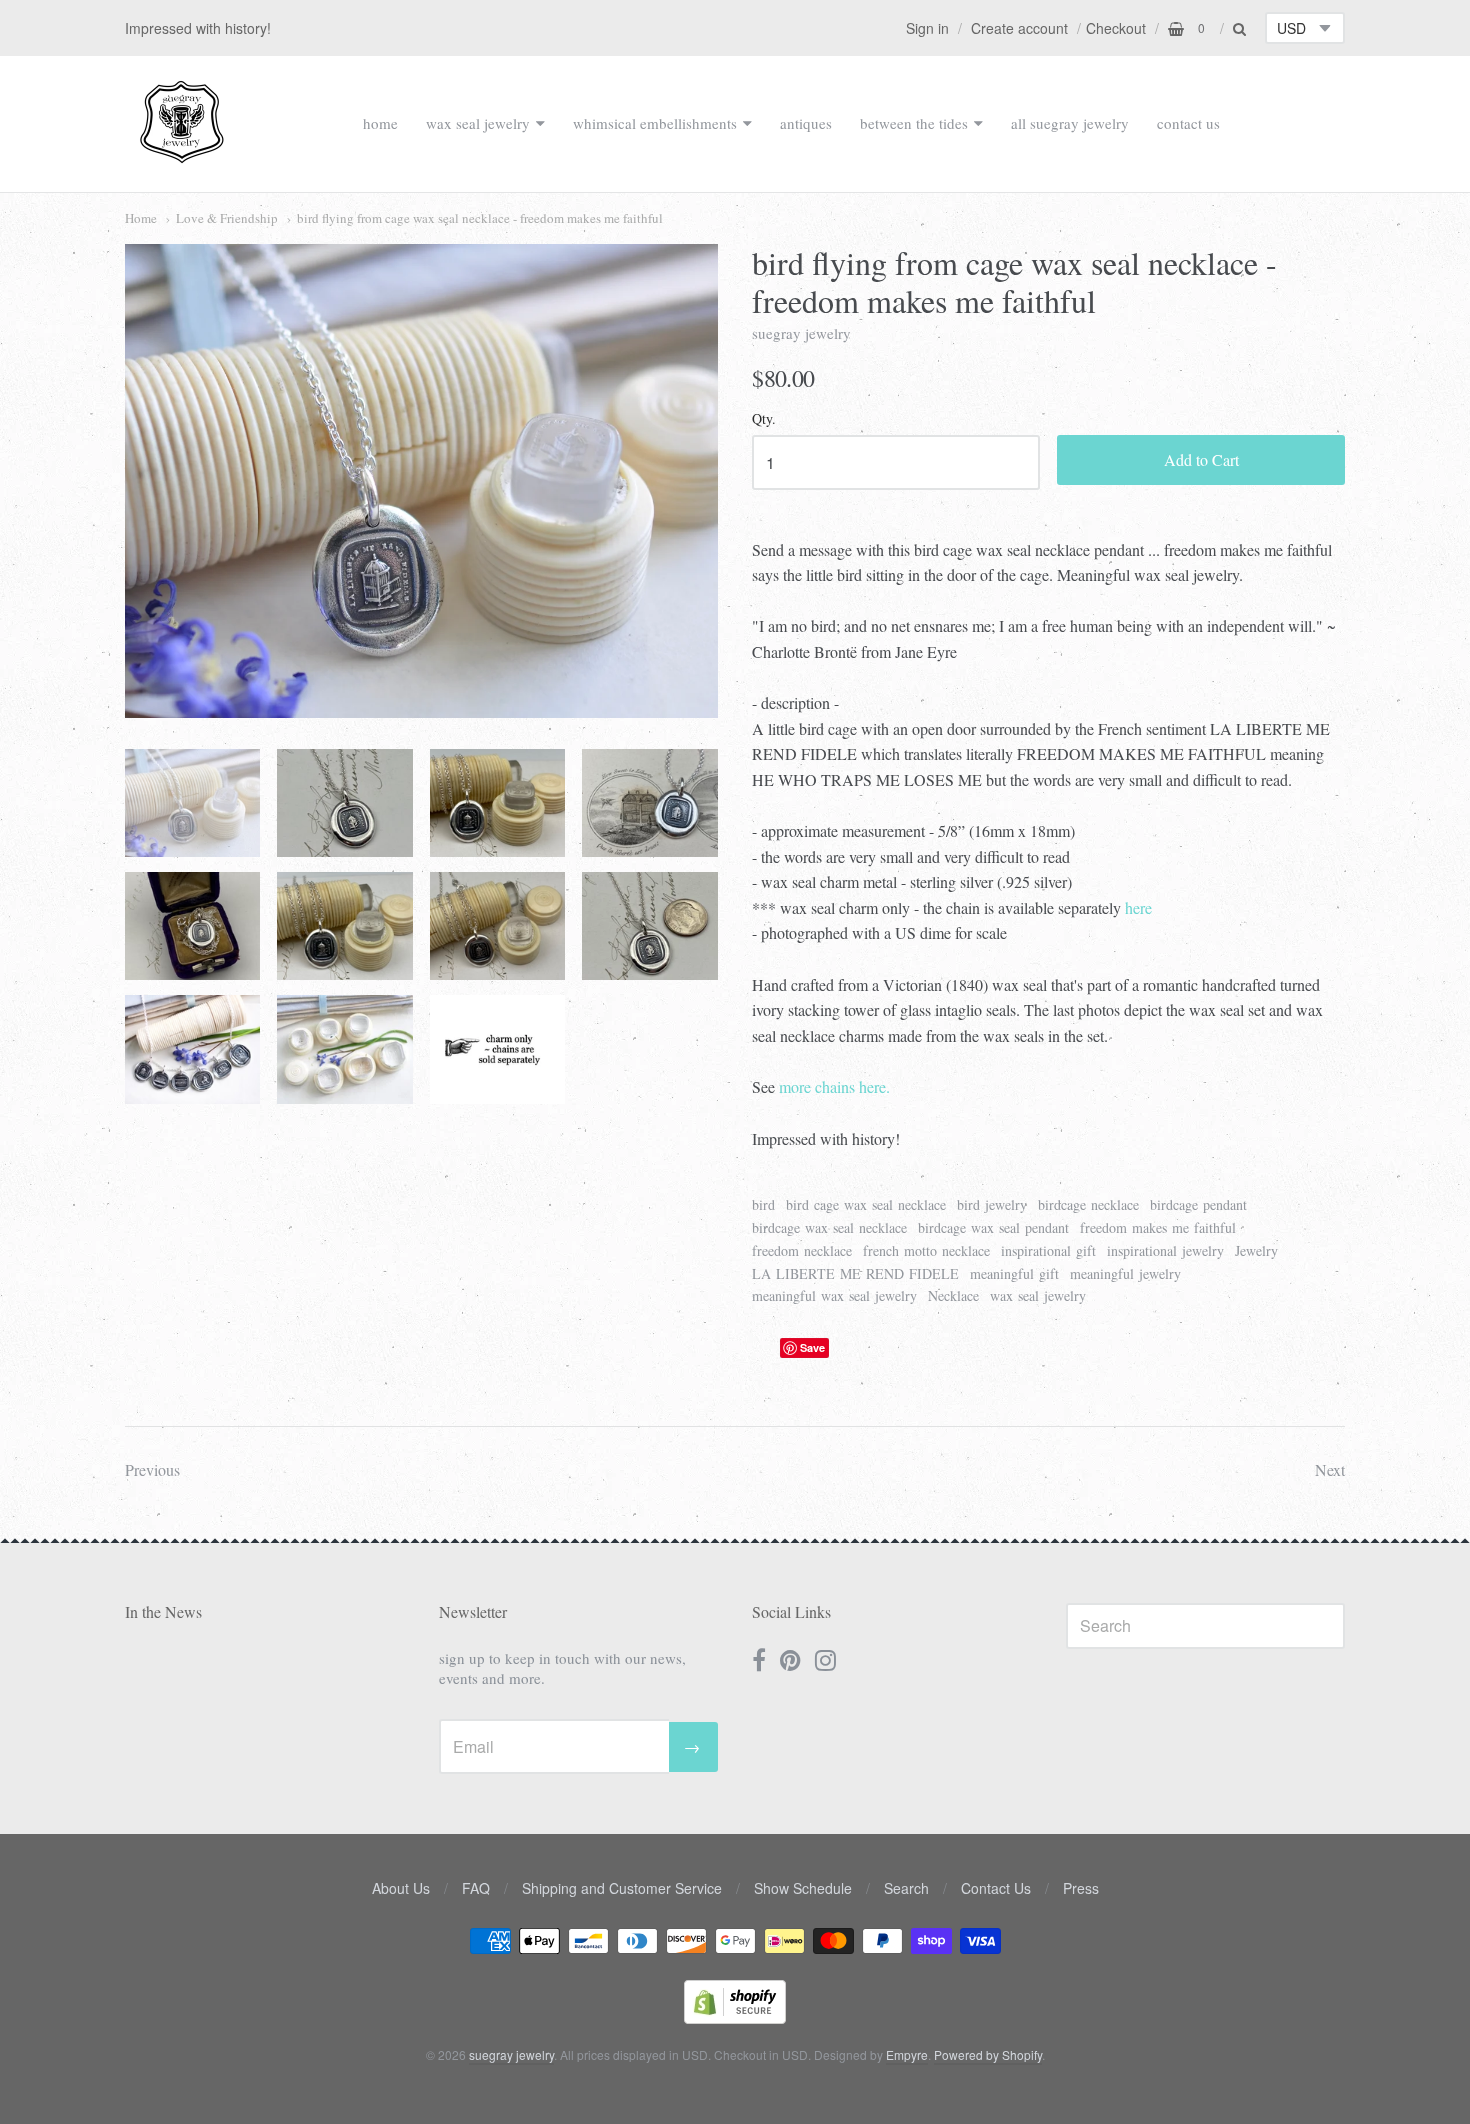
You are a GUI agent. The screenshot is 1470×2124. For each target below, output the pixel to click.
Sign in (927, 28)
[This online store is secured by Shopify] (735, 2017)
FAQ (476, 1888)
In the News (163, 1611)
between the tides (914, 123)
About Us (401, 1888)
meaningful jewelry (1125, 1273)
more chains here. (834, 1086)
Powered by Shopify (988, 2054)
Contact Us (996, 1888)
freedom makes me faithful (1158, 1227)
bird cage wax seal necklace (866, 1204)
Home (141, 218)
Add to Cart (1201, 459)
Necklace (953, 1295)
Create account (1019, 28)
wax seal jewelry (478, 123)
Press (1081, 1888)
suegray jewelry (801, 333)
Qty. (764, 419)
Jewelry (1256, 1250)
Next (1330, 1469)
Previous (152, 1469)
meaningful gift (1014, 1273)
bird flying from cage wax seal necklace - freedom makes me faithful (480, 218)
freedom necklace (802, 1250)
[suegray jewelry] (182, 154)
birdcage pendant (1198, 1204)
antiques (806, 123)
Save (812, 1347)
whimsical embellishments (655, 123)
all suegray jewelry (1070, 123)
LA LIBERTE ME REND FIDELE (855, 1273)
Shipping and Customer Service (622, 1888)
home (380, 123)
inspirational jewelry (1165, 1250)
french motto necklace (926, 1250)
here (1138, 907)
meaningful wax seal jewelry (834, 1295)
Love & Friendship (227, 218)
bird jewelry (992, 1204)
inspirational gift (1048, 1250)
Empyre (907, 2054)
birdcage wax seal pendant (993, 1227)
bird (763, 1204)
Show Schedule (803, 1888)
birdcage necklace (1088, 1204)
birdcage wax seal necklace (829, 1227)
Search (906, 1888)
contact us (1188, 123)
